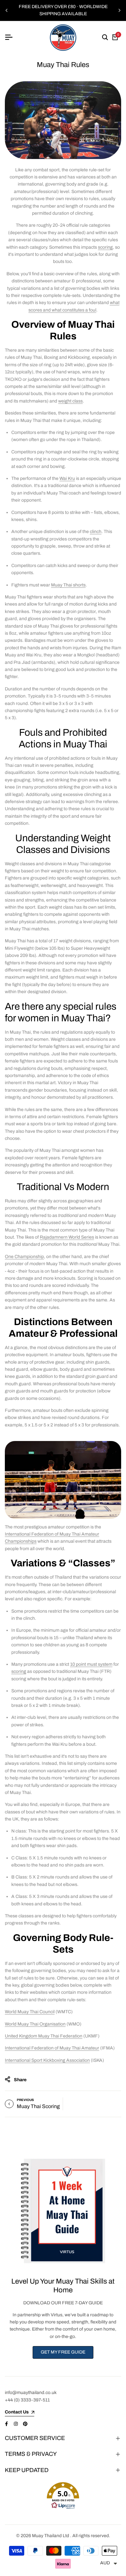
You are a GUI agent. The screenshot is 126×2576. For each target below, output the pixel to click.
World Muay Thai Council (30, 2012)
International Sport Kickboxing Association (47, 2060)
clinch (96, 532)
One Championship (24, 1257)
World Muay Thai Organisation (35, 2024)
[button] (63, 2496)
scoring (105, 247)
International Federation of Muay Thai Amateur (52, 2048)
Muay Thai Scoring (38, 2106)
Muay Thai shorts (68, 585)
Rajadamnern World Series (67, 1237)
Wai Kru (67, 478)
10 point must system (91, 1664)
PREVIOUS (25, 2100)
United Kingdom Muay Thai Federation (44, 2036)
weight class (70, 401)
